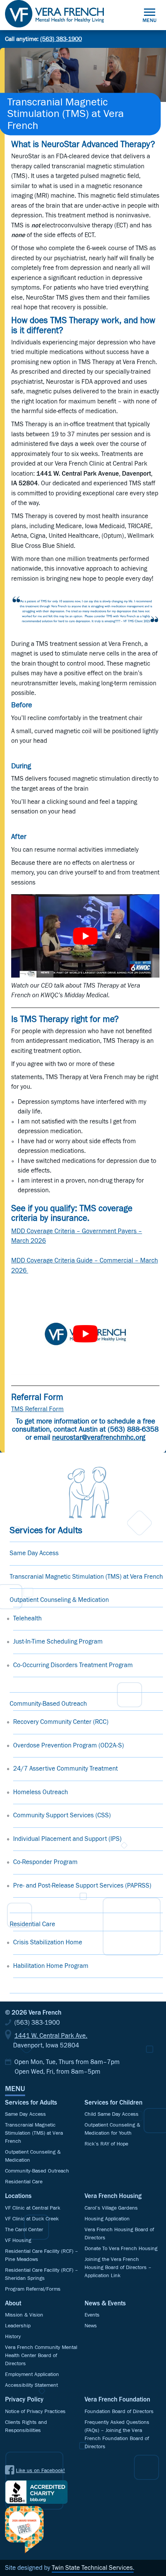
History (13, 2337)
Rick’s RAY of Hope (106, 2144)
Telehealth (27, 1619)
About (13, 2304)
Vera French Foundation (117, 2400)
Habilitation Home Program (51, 1966)
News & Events (105, 2304)
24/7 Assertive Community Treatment (65, 1769)
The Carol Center (24, 2230)
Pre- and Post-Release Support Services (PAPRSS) (82, 1886)
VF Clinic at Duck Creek (32, 2219)
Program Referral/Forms (33, 2289)
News (91, 2326)
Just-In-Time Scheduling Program (58, 1642)
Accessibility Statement (31, 2385)
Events (92, 2315)
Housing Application (107, 2219)
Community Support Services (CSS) (62, 1816)
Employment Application (32, 2374)
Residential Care (32, 1924)
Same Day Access (34, 1553)
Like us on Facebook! (40, 2471)
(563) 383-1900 (61, 39)
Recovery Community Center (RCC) (61, 1722)
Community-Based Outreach (48, 1704)
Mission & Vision (24, 2315)
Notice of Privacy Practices (35, 2412)
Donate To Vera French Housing (121, 2249)
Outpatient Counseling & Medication (59, 1600)
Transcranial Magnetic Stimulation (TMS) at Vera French (86, 1577)
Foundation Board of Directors (119, 2412)
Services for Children (113, 2103)
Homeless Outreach (41, 1792)
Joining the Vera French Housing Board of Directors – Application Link (118, 2268)
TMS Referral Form (37, 1409)
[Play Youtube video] (85, 936)
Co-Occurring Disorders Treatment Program (73, 1665)
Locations (18, 2196)
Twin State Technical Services (92, 2568)
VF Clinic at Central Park (33, 2208)
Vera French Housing (113, 2196)
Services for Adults (31, 2103)
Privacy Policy (24, 2400)
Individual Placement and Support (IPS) (67, 1839)
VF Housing (18, 2240)
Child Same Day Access (112, 2114)
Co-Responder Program (45, 1862)
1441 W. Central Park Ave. (51, 2036)
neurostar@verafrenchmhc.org (99, 1438)
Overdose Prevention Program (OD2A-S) (69, 1746)
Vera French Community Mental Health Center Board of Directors (41, 2356)
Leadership (18, 2326)
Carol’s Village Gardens (111, 2208)
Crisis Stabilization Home (48, 1943)
